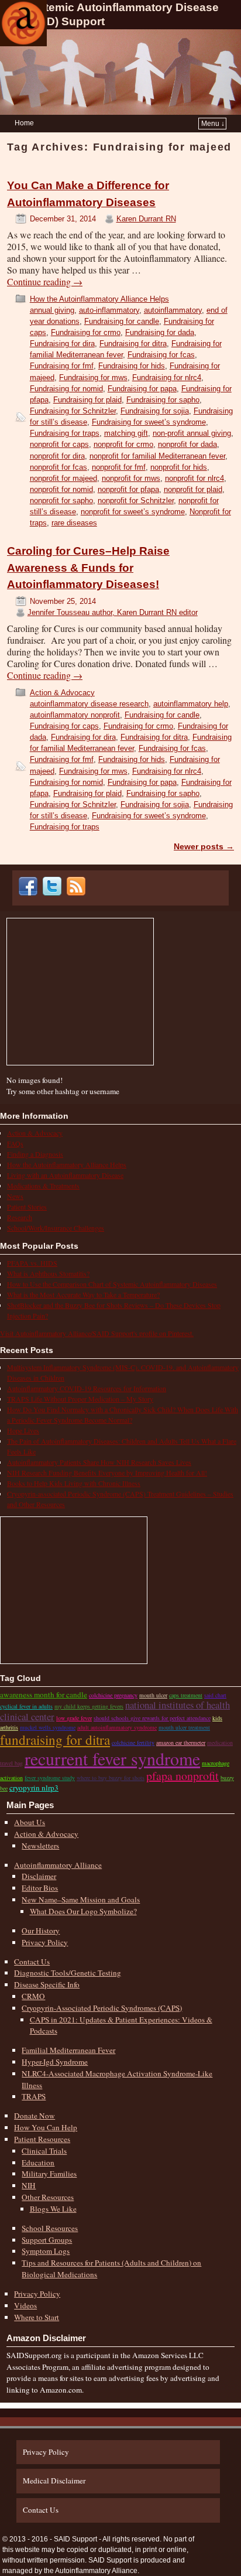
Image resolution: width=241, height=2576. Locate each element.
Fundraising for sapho (163, 400)
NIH (29, 2185)
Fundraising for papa (142, 389)
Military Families (49, 2174)
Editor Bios (40, 1888)
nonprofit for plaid (193, 489)
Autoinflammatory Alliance (58, 1865)
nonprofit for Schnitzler (136, 500)
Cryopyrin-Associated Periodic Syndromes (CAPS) (102, 2008)
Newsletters (40, 1846)
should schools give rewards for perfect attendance (152, 1718)
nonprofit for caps (59, 444)
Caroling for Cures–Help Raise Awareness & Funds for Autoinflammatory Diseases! (88, 568)
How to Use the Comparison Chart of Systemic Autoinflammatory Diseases (112, 1284)
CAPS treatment (186, 1695)
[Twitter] (54, 893)
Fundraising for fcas (161, 355)
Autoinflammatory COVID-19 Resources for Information (87, 1388)
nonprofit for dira (57, 456)
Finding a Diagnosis (35, 1154)
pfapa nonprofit (183, 1776)
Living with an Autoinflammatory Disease (65, 1175)
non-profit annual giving (192, 433)
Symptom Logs (46, 2251)
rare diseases (74, 523)
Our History (41, 1931)
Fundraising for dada (160, 332)
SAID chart (215, 1695)
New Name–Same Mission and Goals (81, 1899)
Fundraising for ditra (133, 344)
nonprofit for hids (179, 467)
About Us (30, 1822)
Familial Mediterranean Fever (68, 2050)
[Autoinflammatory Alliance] (23, 23)
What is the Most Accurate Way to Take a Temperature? (83, 1294)
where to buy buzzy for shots (111, 1778)
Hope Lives (23, 1430)
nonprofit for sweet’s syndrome (133, 512)
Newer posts (204, 846)
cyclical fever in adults (26, 1706)
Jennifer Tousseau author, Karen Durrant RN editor (113, 612)
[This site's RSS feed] (78, 893)
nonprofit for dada (187, 444)
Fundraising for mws (93, 377)
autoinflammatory (173, 310)
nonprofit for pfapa (128, 489)
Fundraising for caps (64, 726)
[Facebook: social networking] (30, 893)
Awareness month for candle (44, 1694)
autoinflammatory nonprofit (75, 715)
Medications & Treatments (43, 1185)
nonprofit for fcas (58, 467)
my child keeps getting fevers (89, 1706)
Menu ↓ (213, 124)
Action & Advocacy (62, 693)
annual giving (52, 310)
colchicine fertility (133, 1743)
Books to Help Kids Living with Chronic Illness (74, 1483)
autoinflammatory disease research (89, 704)
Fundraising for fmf (62, 366)
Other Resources (48, 2197)
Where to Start (37, 2317)
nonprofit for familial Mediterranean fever (157, 456)
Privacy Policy (45, 1942)
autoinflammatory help (191, 704)
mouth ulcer (153, 1695)
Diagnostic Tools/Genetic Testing (68, 1973)
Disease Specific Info (47, 1984)
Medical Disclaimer (54, 2481)
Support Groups (47, 2240)
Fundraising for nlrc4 (167, 377)
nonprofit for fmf (119, 467)
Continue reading (45, 282)
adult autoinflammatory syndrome (117, 1727)
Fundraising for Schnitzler (73, 411)
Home (24, 123)
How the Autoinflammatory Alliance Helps (99, 299)
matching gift (126, 433)
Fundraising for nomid (66, 389)
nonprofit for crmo (123, 444)
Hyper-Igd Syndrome (55, 2062)
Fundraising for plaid (87, 400)
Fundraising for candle (122, 321)
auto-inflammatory (109, 310)
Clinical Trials (44, 2151)
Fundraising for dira (62, 344)
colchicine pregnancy (113, 1695)
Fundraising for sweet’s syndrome (149, 422)
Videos (25, 2305)
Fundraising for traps (65, 433)
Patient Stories (27, 1207)
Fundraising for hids (132, 366)
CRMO (33, 1996)
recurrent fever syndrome (112, 1758)
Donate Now (35, 2116)
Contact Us (32, 1962)
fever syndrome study (50, 1778)
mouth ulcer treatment (184, 1727)
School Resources (50, 2228)
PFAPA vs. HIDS (32, 1263)
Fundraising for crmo (86, 332)
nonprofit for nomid (61, 489)
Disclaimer (39, 1876)
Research (20, 1217)
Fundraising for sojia (155, 411)
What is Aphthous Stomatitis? (48, 1273)
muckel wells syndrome (48, 1727)
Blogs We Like (53, 2209)
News (15, 1196)
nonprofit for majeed (63, 478)
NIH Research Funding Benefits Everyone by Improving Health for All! (107, 1473)
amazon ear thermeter (181, 1743)
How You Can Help (46, 2127)
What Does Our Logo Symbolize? (83, 1911)
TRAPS (34, 2096)
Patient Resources (42, 2139)
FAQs (15, 1143)
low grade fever (74, 1718)
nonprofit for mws (131, 478)
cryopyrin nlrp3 (34, 1788)
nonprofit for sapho (61, 500)
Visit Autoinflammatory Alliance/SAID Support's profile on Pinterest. (97, 1333)
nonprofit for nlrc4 (194, 478)
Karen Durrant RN (146, 219)
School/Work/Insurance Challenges (56, 1228)
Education (38, 2162)
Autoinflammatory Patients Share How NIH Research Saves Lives (99, 1462)
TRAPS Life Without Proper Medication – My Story (80, 1399)
